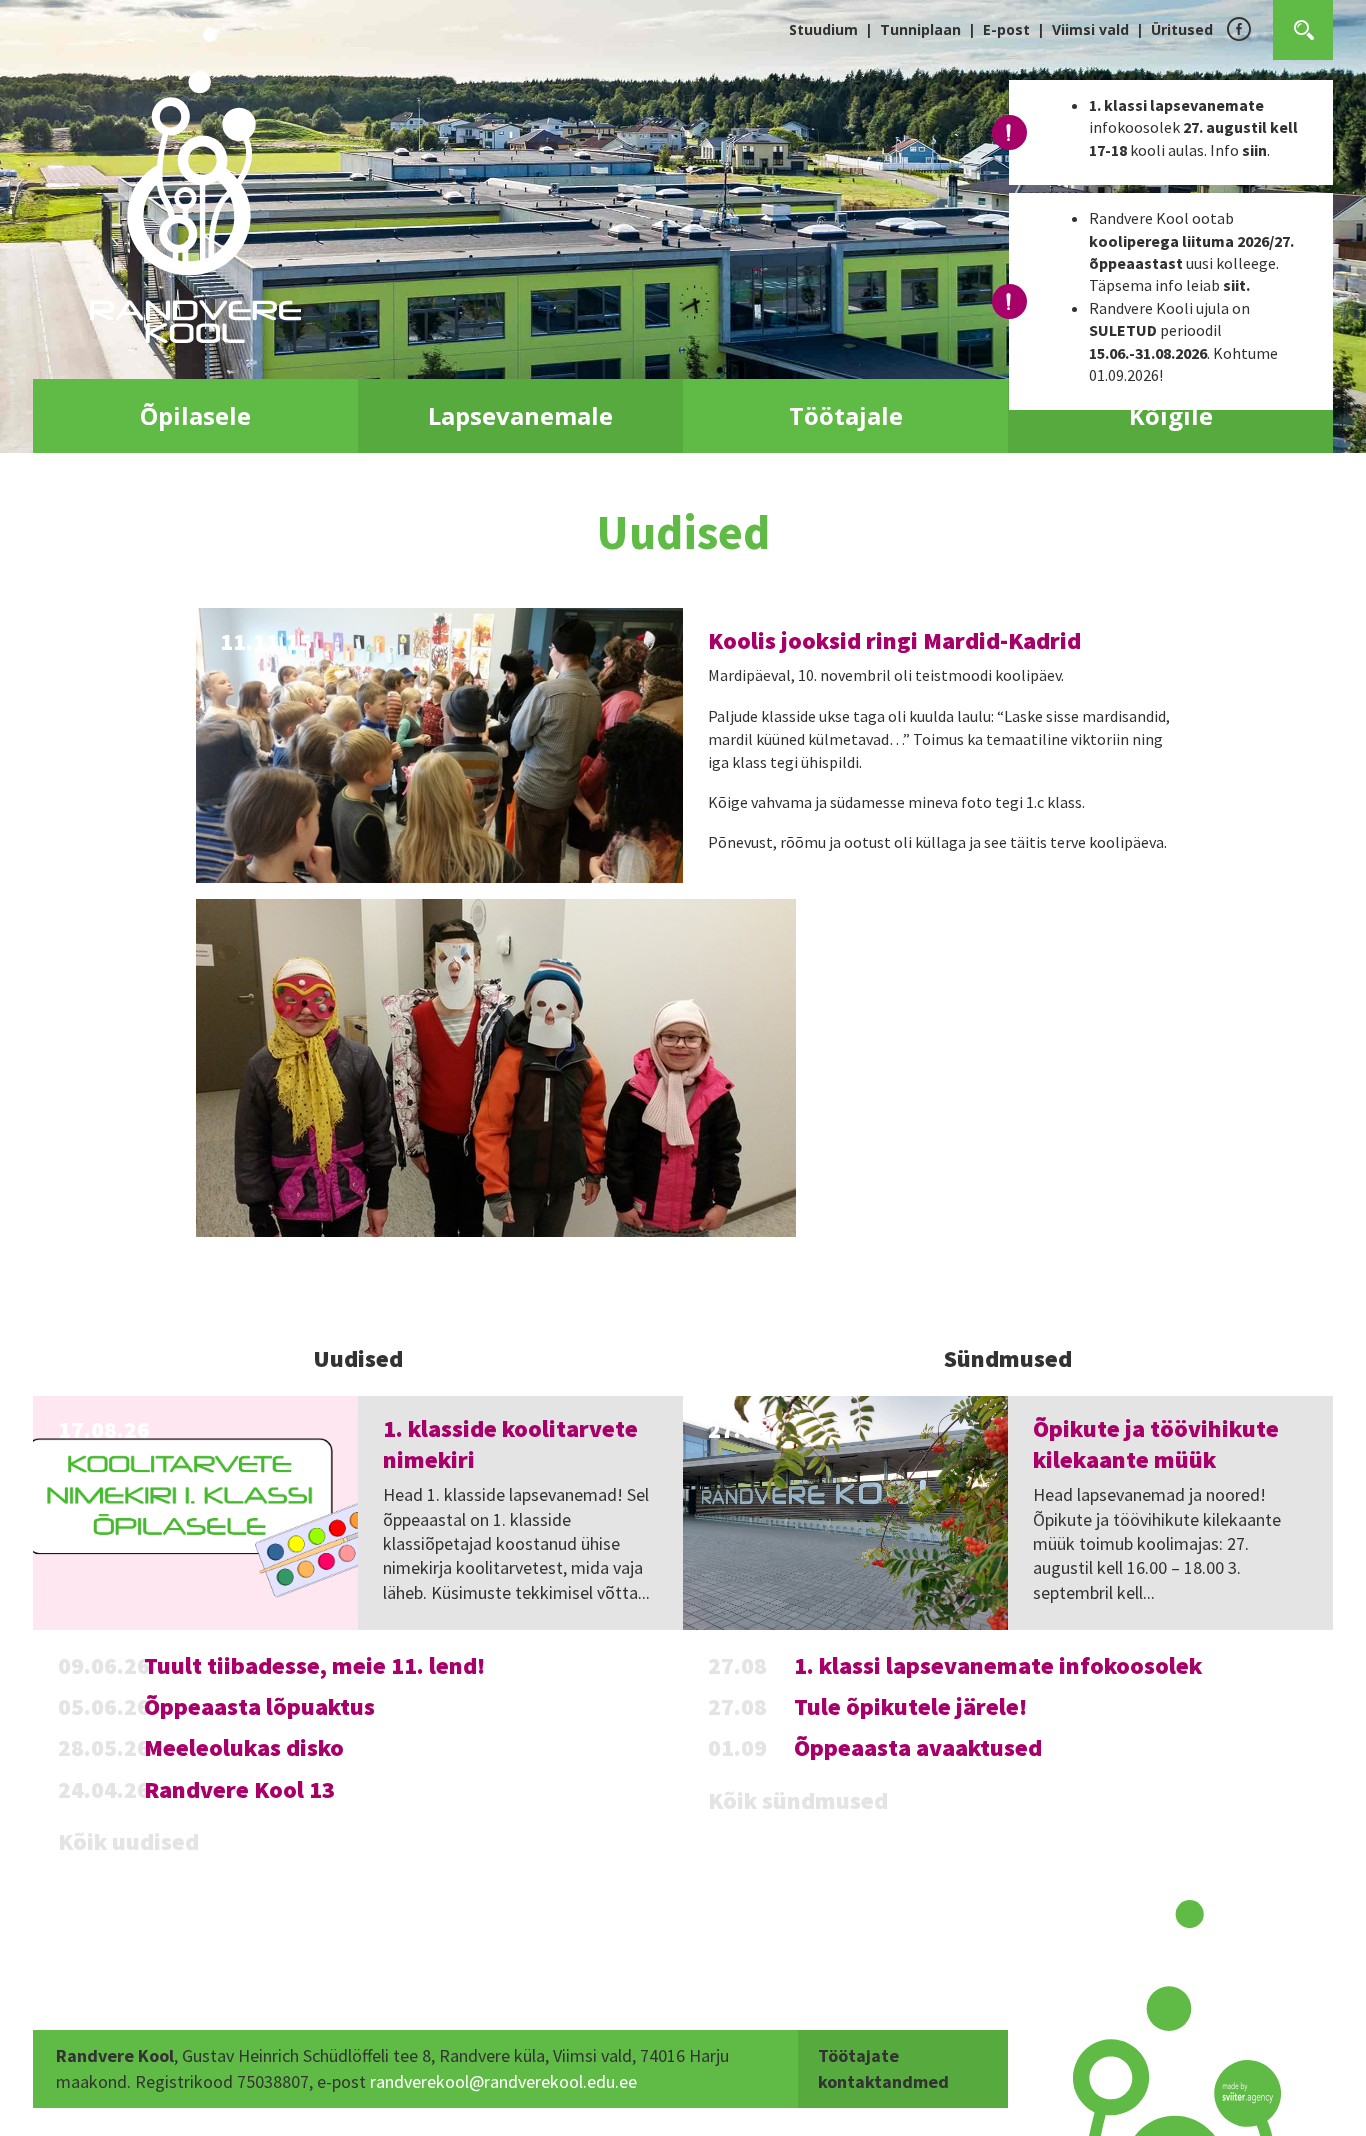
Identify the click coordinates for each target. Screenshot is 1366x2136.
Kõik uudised (128, 1841)
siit (1234, 285)
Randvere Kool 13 (239, 1789)
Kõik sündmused (798, 1800)
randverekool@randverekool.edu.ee (503, 2081)
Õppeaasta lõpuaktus (259, 1706)
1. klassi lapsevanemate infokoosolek (998, 1665)
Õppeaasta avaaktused (918, 1747)
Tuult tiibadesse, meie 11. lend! (314, 1665)
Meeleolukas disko (244, 1747)
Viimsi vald (1090, 29)
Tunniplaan (920, 29)
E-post (1006, 29)
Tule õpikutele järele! (910, 1706)
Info (1238, 150)
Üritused (1182, 29)
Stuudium (823, 29)
